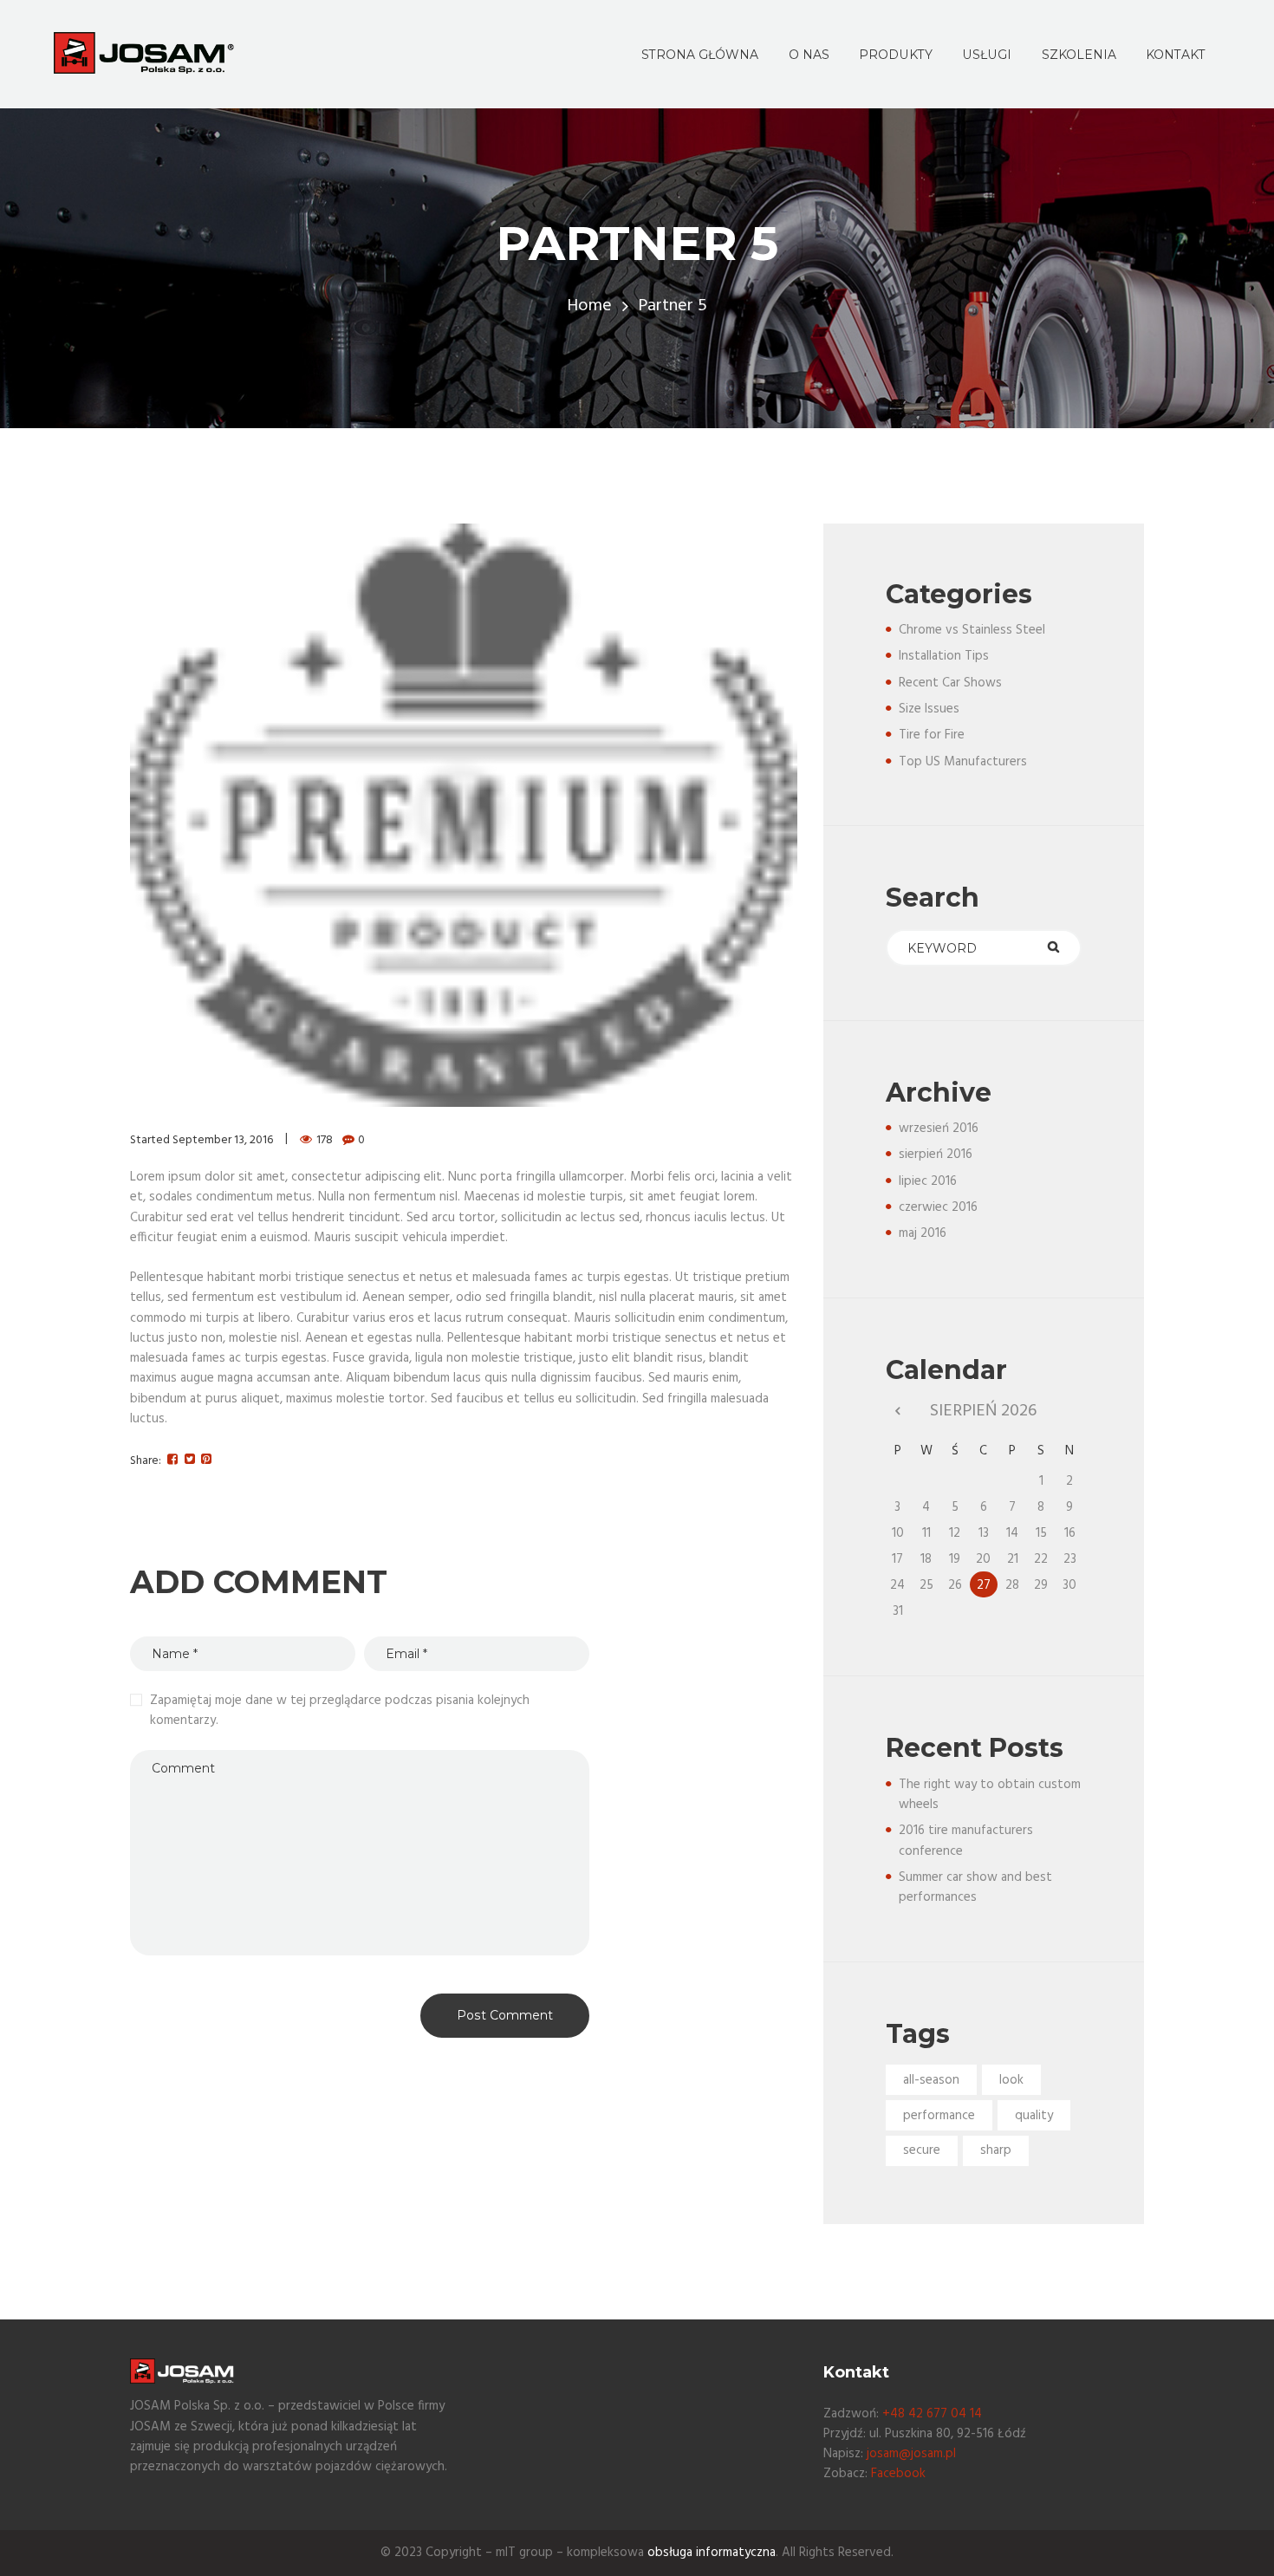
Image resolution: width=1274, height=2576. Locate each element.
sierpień (936, 1155)
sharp (996, 2150)
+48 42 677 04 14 (932, 2414)
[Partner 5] (464, 815)
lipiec (928, 1181)
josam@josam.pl (911, 2454)
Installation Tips (944, 656)
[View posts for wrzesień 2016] (897, 1412)
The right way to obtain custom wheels (990, 1795)
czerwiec (938, 1207)
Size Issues (929, 709)
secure (922, 2150)
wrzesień (939, 1129)
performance (939, 2116)
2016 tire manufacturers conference (966, 1841)
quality (1034, 2116)
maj (923, 1233)
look (1011, 2080)
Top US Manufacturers (963, 762)
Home (589, 306)
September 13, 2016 (223, 1140)
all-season (931, 2080)
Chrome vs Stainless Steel (972, 630)
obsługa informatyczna (712, 2553)
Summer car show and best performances (975, 1887)
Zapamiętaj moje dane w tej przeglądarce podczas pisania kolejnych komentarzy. (340, 1711)
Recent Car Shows (950, 683)
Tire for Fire (932, 735)
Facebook (898, 2474)
